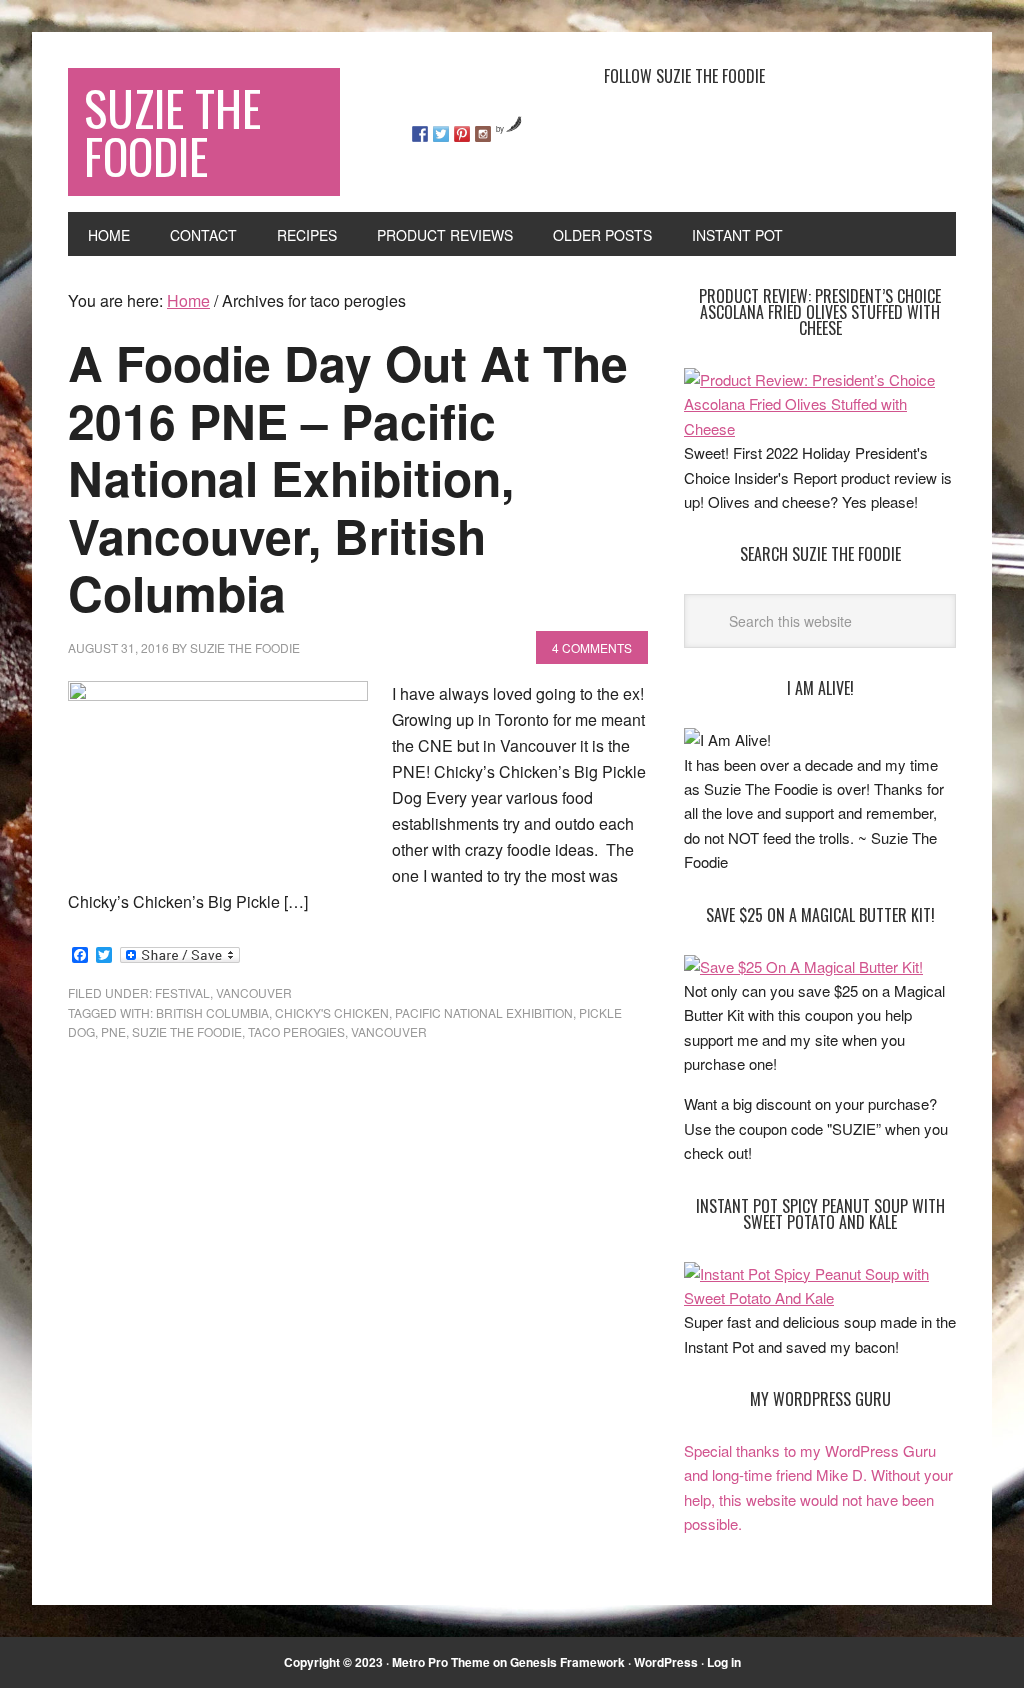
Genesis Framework (567, 1662)
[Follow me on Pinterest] (462, 134)
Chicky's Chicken (332, 1012)
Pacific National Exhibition (484, 1012)
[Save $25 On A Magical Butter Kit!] (803, 966)
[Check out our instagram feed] (483, 134)
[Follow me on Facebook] (420, 134)
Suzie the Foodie (187, 1031)
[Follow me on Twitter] (441, 134)
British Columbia (212, 1012)
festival (182, 992)
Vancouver (254, 992)
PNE (113, 1031)
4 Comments (592, 647)
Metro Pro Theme (441, 1662)
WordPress (666, 1662)
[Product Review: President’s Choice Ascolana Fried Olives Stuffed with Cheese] (820, 428)
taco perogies (296, 1031)
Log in (724, 1662)
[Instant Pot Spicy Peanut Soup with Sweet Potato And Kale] (820, 1297)
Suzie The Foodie (172, 131)
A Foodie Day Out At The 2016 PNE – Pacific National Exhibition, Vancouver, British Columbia (348, 477)
